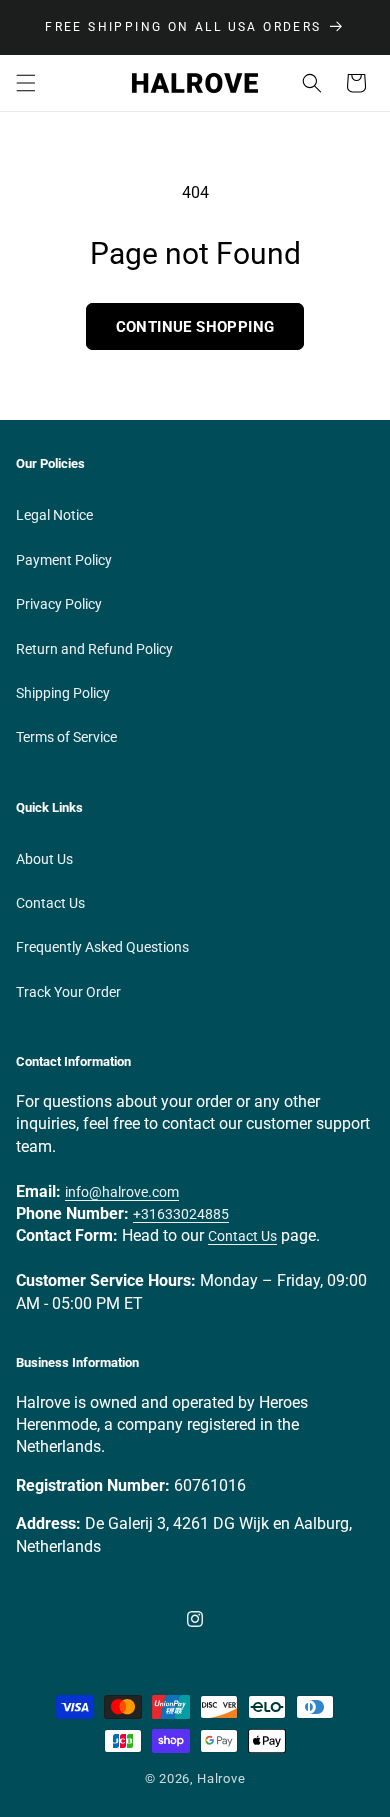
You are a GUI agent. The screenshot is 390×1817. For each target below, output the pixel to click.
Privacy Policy (59, 604)
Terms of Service (66, 737)
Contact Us (50, 903)
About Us (44, 859)
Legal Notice (54, 515)
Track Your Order (68, 992)
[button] (26, 83)
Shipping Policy (63, 693)
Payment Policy (64, 560)
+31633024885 (181, 1214)
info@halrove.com (122, 1192)
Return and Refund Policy (94, 649)
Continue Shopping (195, 327)
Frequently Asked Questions (102, 947)
